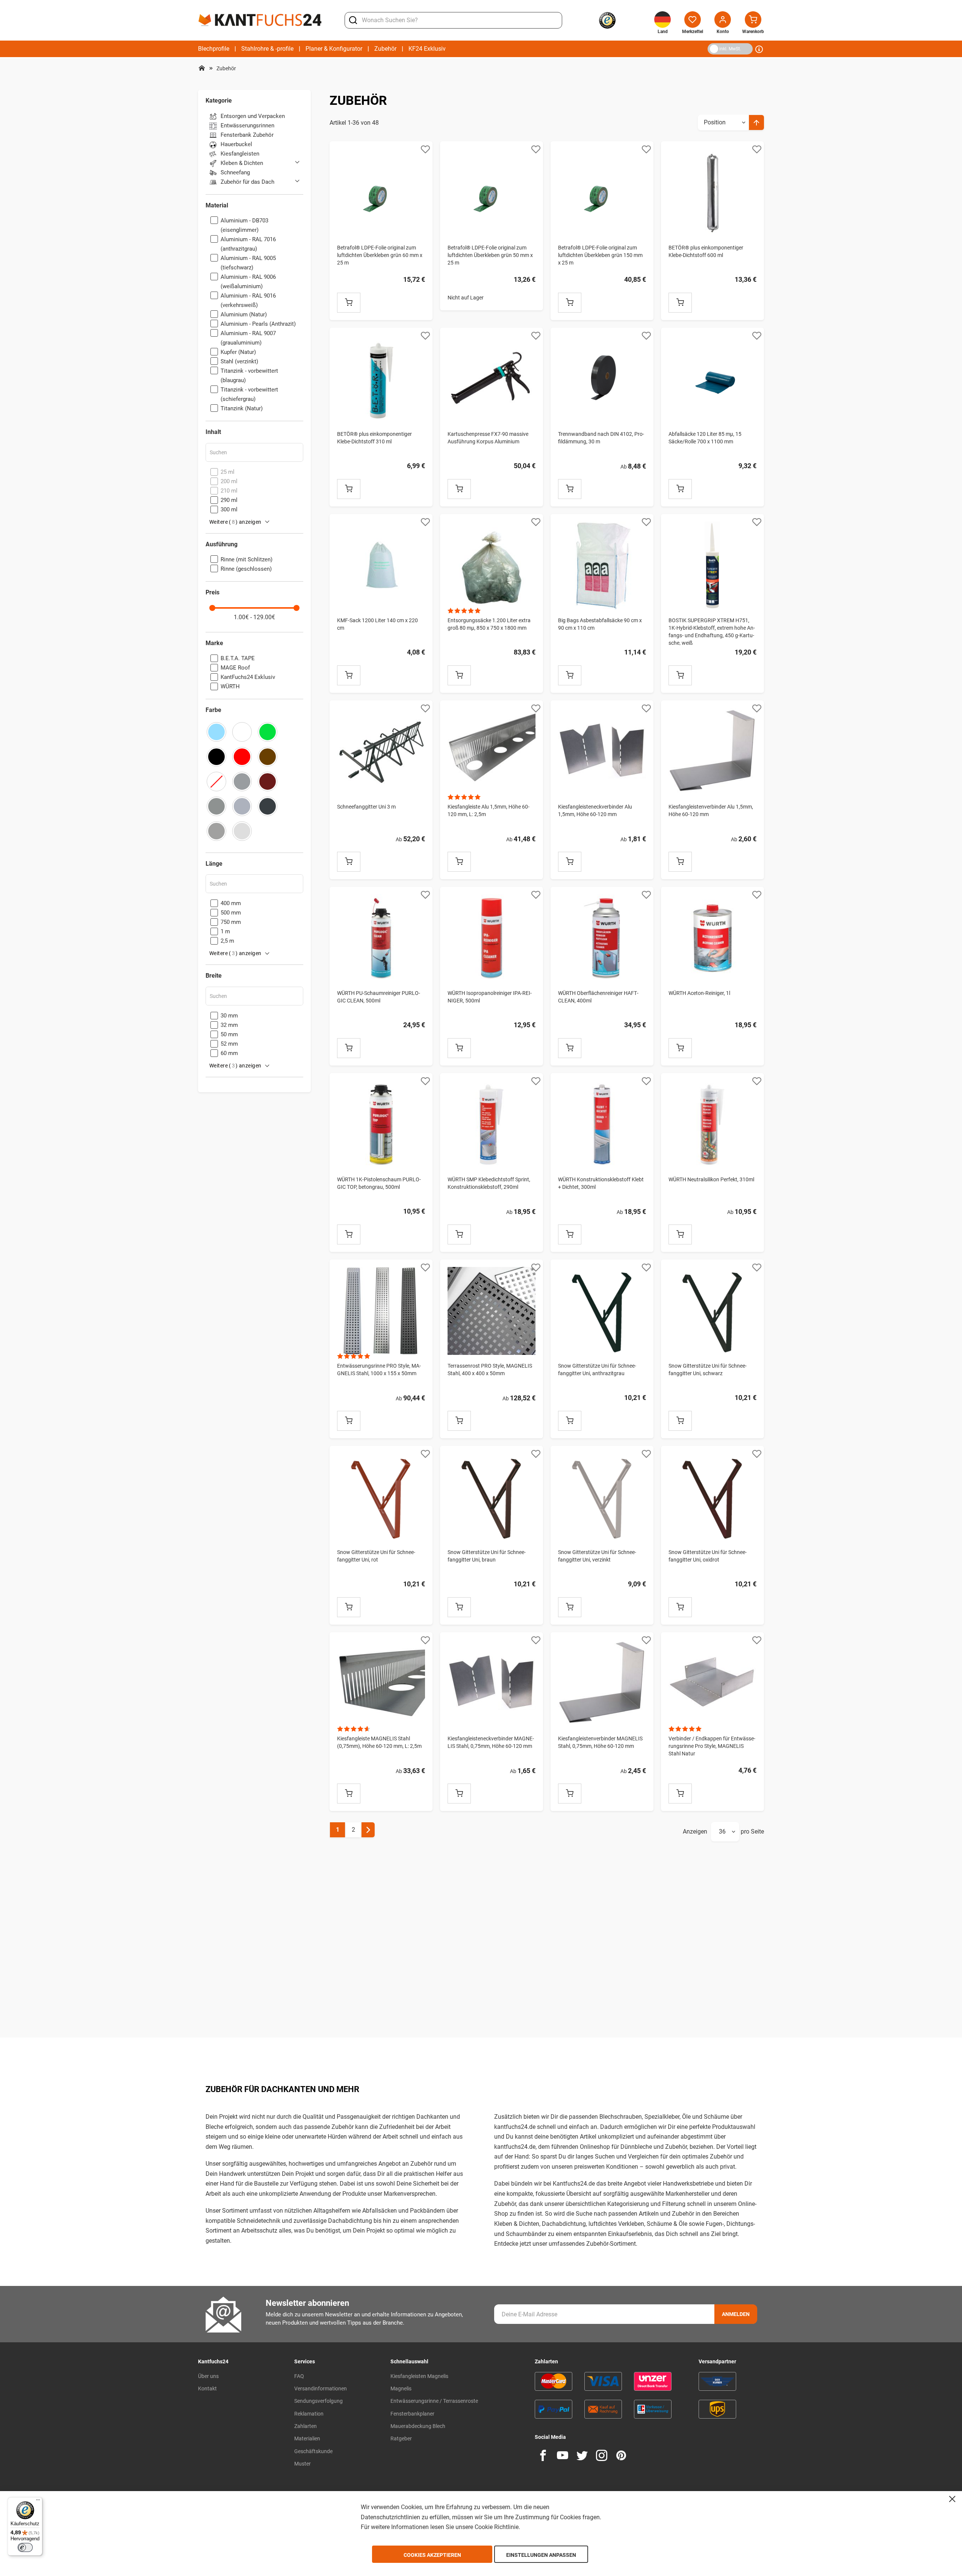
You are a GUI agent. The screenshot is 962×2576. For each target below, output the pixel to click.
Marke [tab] (214, 643)
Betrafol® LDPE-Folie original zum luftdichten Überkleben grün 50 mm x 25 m (490, 255)
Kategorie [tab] (219, 101)
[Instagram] (602, 2455)
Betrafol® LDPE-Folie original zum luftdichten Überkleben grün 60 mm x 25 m (380, 255)
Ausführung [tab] (222, 544)
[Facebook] (543, 2455)
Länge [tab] (214, 864)
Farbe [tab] (213, 710)
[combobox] (453, 20)
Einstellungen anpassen (541, 2555)
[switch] (25, 2547)
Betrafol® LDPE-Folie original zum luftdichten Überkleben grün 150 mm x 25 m (600, 255)
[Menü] (38, 2502)
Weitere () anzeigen (235, 522)
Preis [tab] (213, 593)
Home (202, 68)
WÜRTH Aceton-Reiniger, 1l (699, 993)
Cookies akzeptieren (432, 2555)
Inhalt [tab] (213, 432)
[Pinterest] (621, 2455)
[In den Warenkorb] (349, 303)
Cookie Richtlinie (497, 2527)
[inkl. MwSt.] (709, 48)
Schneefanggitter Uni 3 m (366, 807)
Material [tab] (217, 206)
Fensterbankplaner (412, 2414)
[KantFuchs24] (260, 20)
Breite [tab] (214, 976)
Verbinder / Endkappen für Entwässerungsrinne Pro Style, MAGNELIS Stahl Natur (712, 1746)
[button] (425, 149)
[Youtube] (563, 2455)
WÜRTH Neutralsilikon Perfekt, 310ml (711, 1179)
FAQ (299, 2376)
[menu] (322, 49)
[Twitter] (582, 2455)
